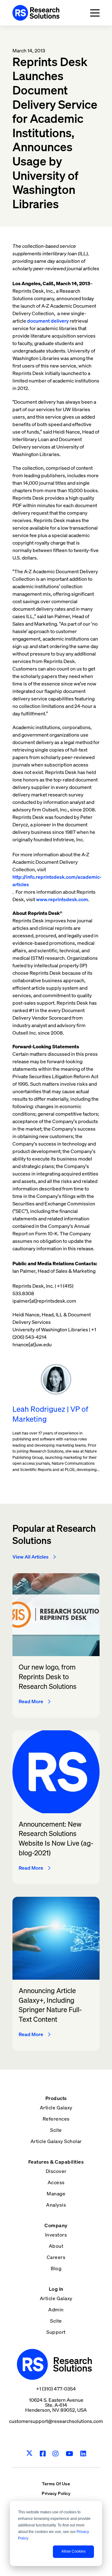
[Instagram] (56, 2454)
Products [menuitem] (56, 2098)
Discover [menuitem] (56, 2171)
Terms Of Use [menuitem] (56, 2484)
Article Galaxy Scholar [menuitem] (56, 2141)
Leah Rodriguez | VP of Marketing (50, 1414)
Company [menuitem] (56, 2225)
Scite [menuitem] (56, 2130)
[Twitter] (29, 2453)
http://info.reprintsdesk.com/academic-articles (57, 881)
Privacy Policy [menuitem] (56, 2493)
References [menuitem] (56, 2119)
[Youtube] (70, 2454)
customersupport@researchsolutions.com (56, 2421)
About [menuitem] (56, 2246)
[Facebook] (43, 2454)
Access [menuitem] (56, 2182)
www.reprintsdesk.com (62, 899)
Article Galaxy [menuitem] (56, 2107)
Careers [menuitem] (56, 2257)
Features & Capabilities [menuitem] (56, 2162)
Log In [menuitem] (56, 2289)
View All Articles (30, 1557)
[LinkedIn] (83, 2454)
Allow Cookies (73, 2551)
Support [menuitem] (56, 2332)
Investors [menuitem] (56, 2235)
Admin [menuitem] (56, 2309)
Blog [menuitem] (56, 2268)
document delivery (48, 321)
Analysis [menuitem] (56, 2205)
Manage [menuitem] (56, 2194)
